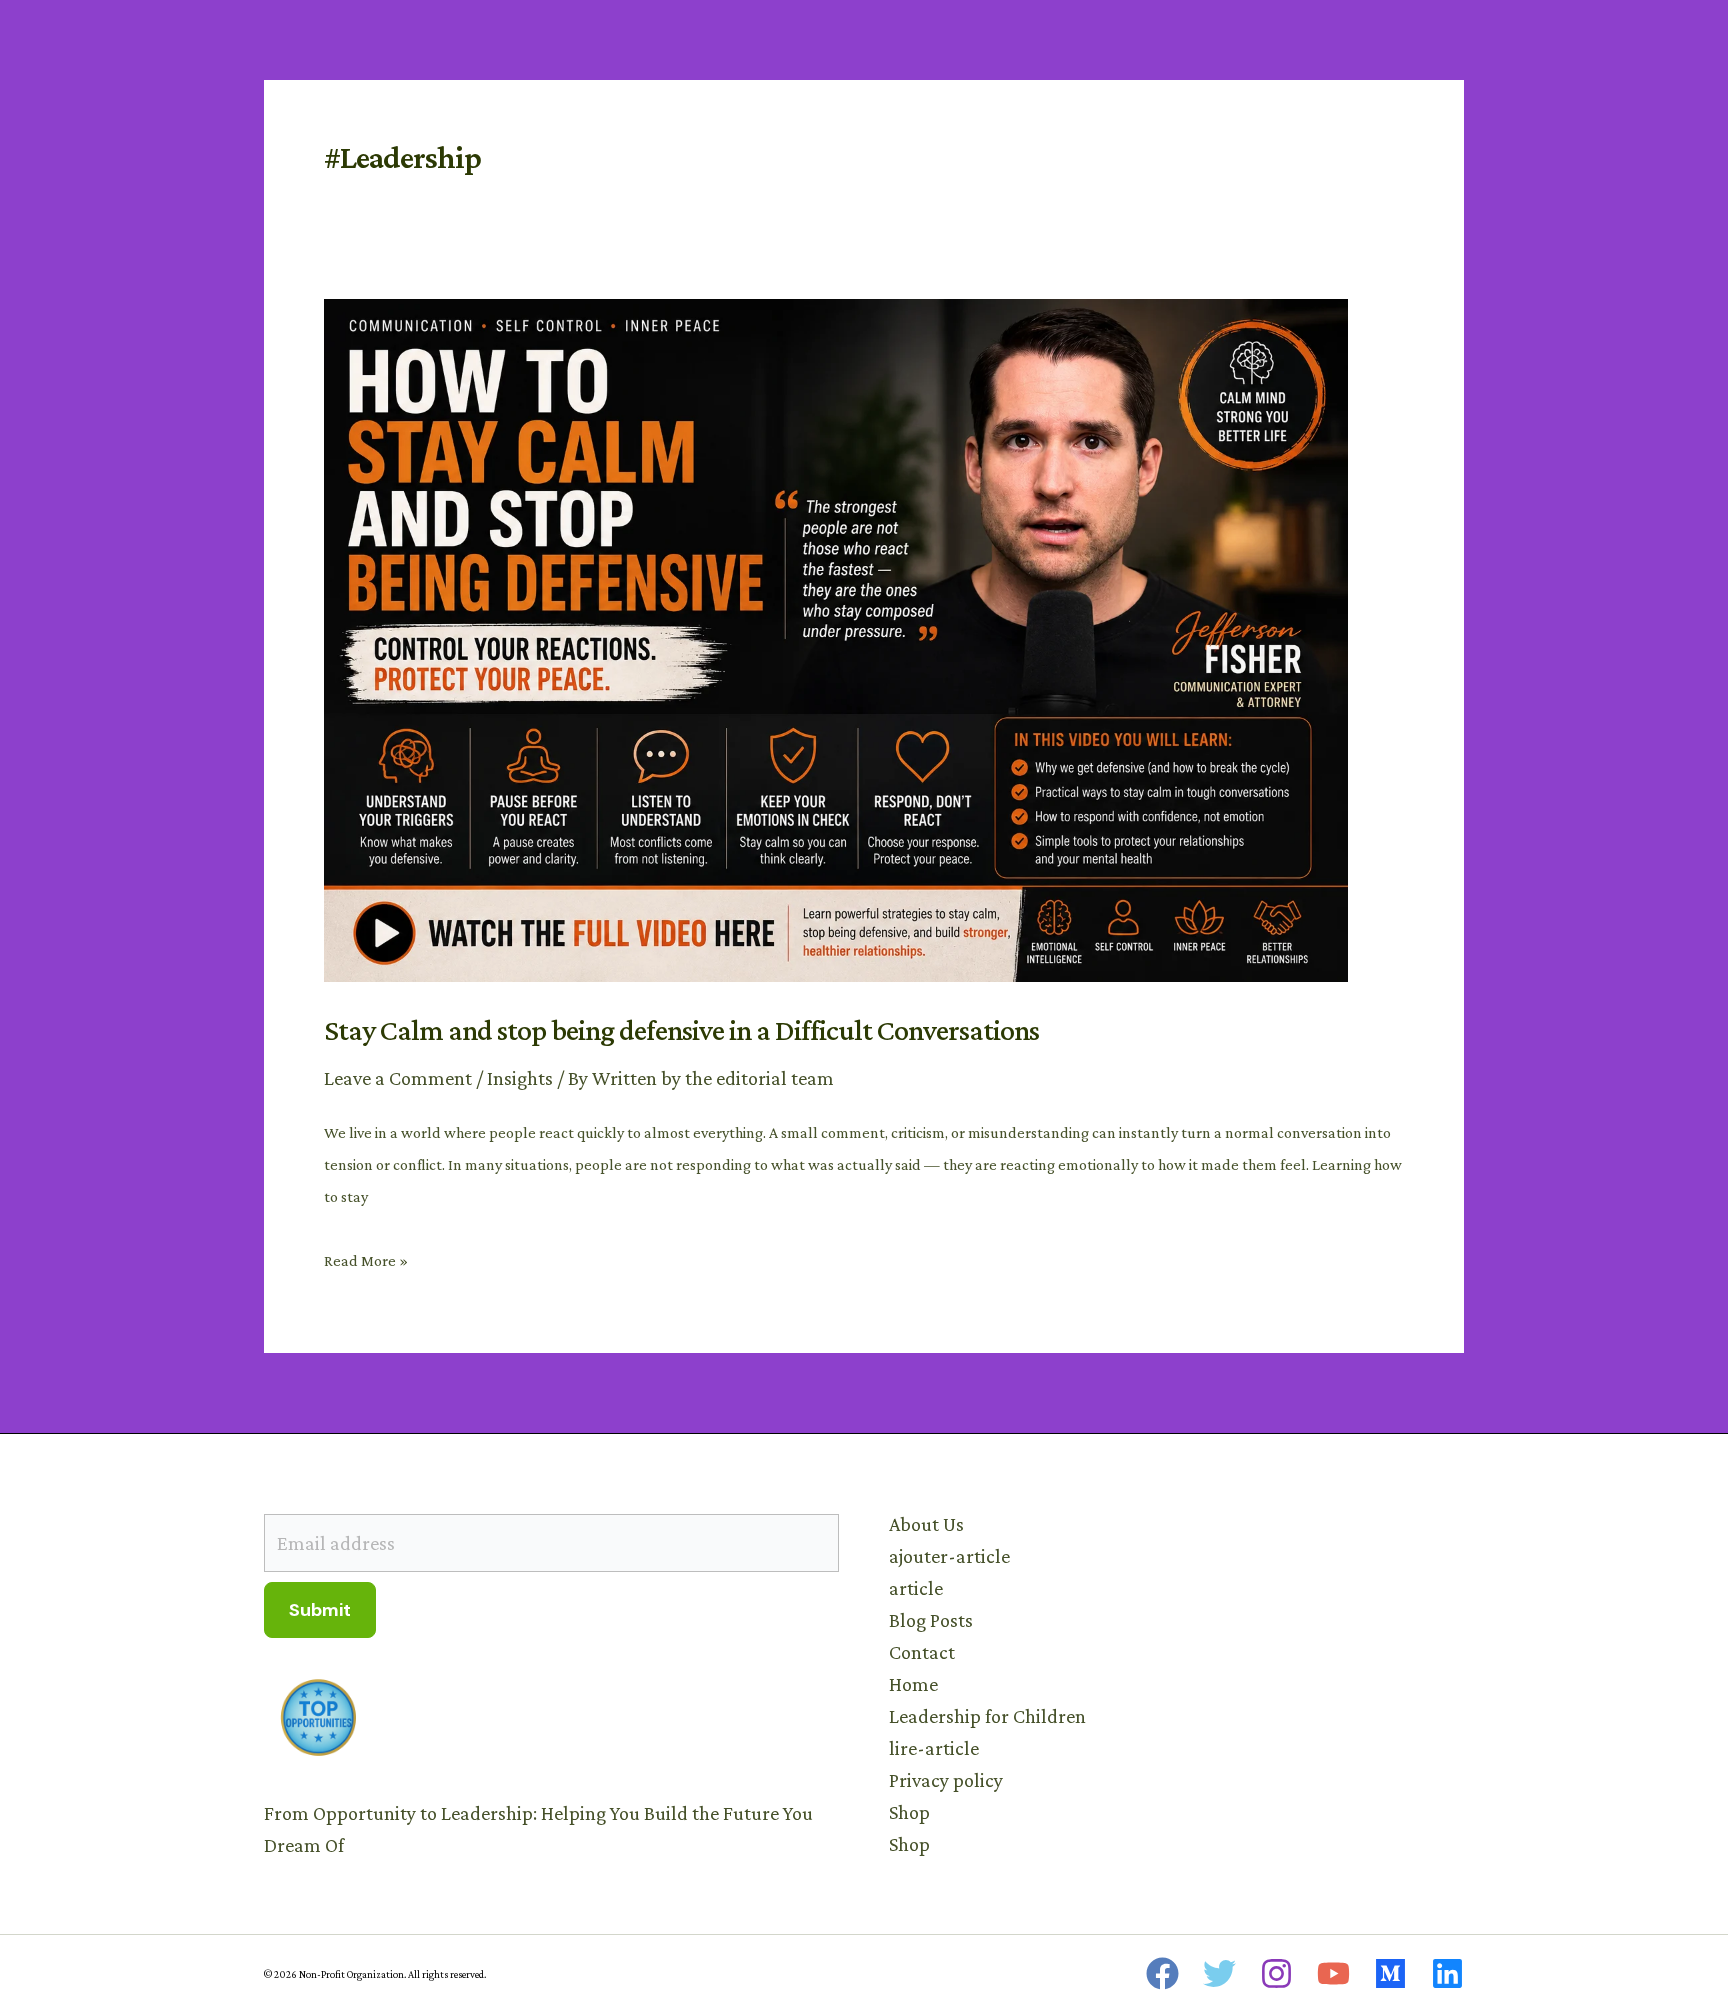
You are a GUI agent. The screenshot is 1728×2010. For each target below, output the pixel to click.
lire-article (934, 1748)
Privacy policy (946, 1780)
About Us (926, 1524)
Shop (909, 1812)
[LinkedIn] (1447, 1973)
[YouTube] (1333, 1973)
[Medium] (1390, 1973)
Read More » (366, 1257)
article (916, 1588)
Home (913, 1684)
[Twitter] (1219, 1973)
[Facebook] (1162, 1973)
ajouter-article (949, 1556)
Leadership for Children (987, 1716)
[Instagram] (1276, 1973)
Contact (922, 1652)
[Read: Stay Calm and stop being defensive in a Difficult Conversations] (836, 638)
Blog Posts (931, 1620)
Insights (520, 1078)
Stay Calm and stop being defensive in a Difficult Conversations (681, 1029)
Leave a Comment (398, 1078)
